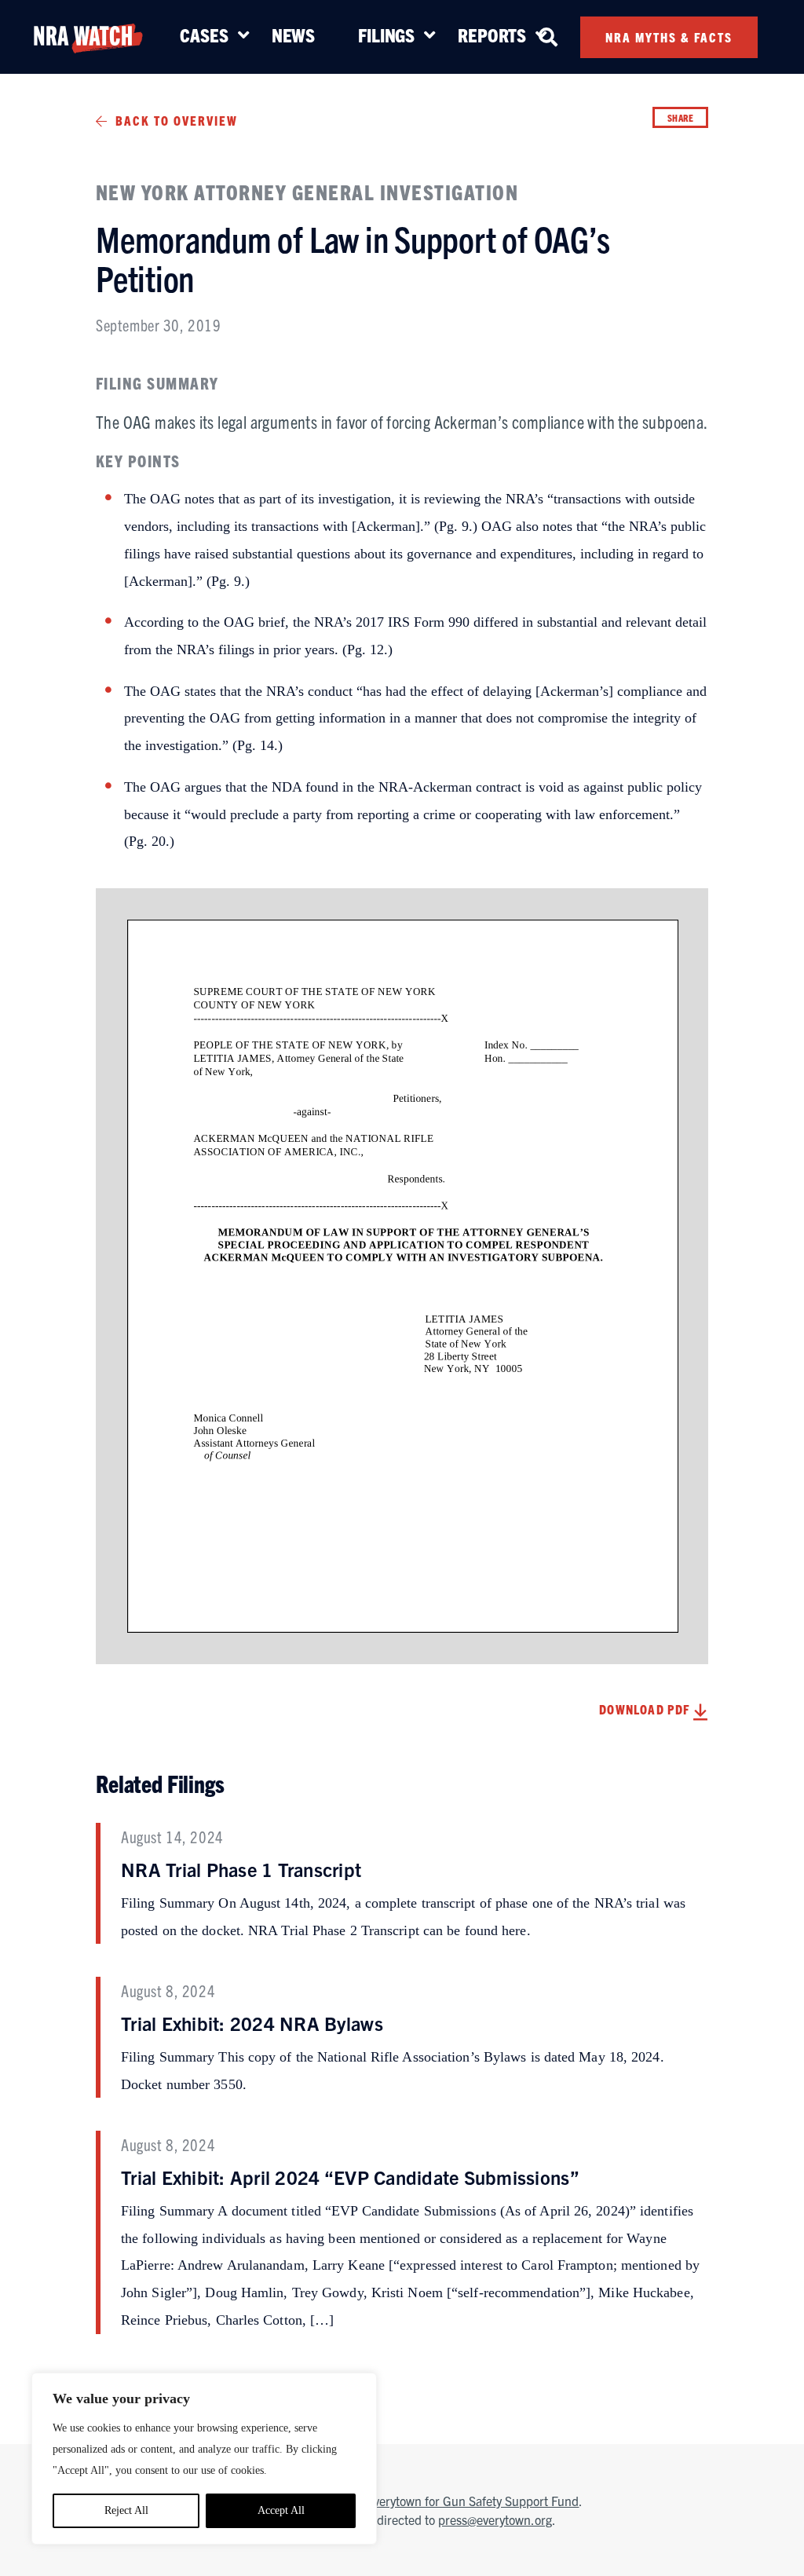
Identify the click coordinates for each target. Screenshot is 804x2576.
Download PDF (646, 1709)
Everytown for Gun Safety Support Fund (473, 2501)
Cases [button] (204, 35)
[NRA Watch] (88, 36)
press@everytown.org (495, 2519)
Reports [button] (492, 35)
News (293, 35)
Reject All (126, 2510)
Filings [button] (386, 35)
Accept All (281, 2510)
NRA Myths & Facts (669, 37)
